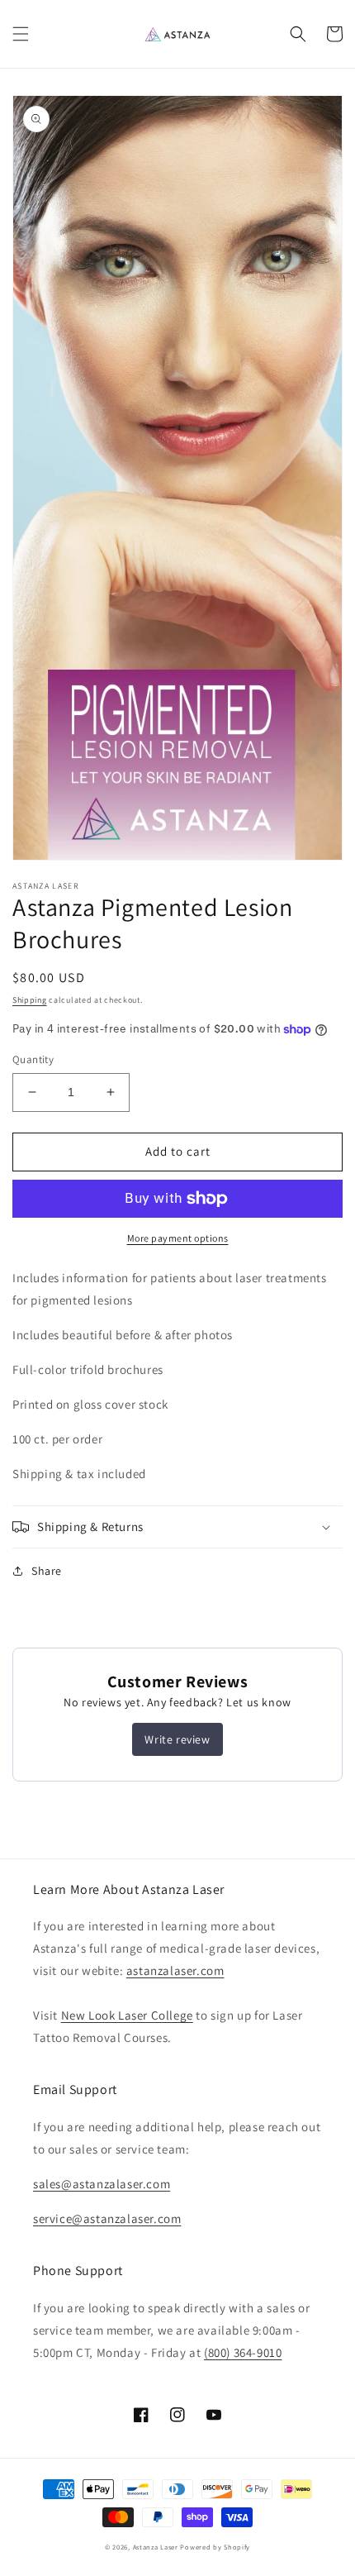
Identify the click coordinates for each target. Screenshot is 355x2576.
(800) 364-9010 (243, 2352)
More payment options (178, 1238)
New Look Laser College (127, 2015)
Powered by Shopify (215, 2547)
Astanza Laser (156, 2547)
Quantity (33, 1059)
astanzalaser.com (175, 1970)
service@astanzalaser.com (107, 2218)
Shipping (30, 1000)
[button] (21, 34)
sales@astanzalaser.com (102, 2184)
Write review (177, 1739)
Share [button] (47, 1571)
